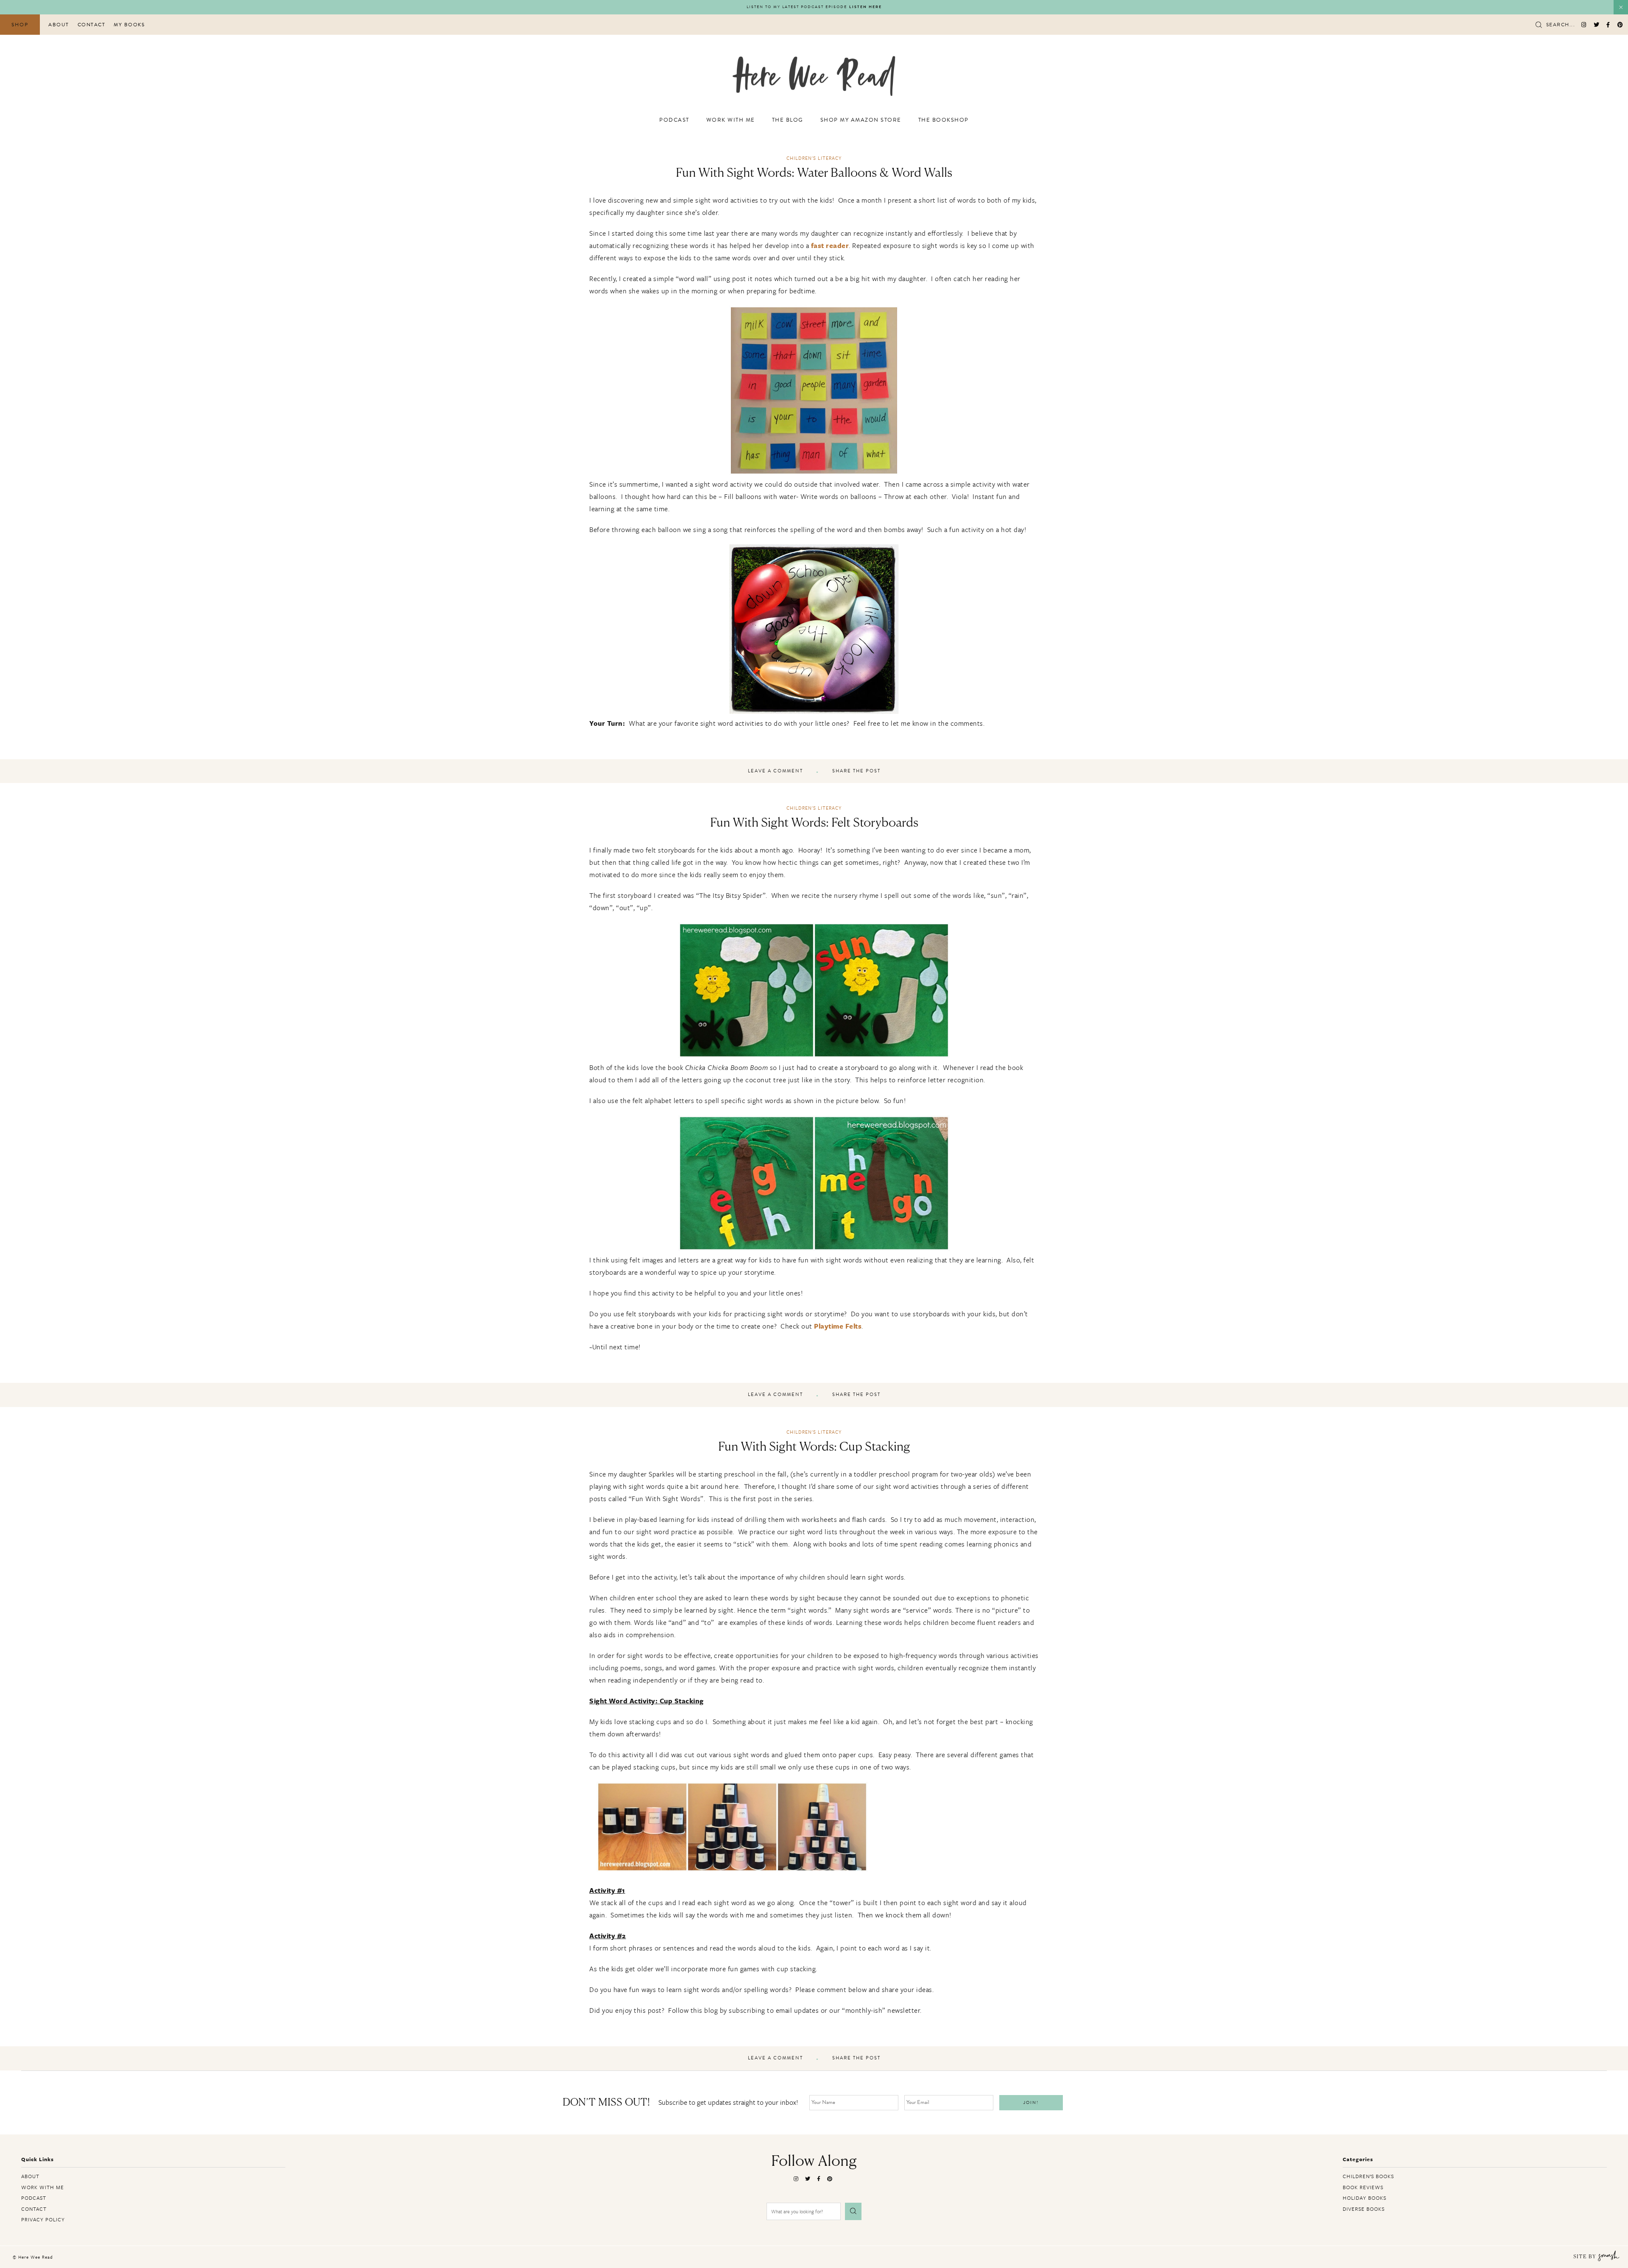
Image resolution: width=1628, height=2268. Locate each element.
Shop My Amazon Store (861, 120)
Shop (20, 25)
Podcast (674, 120)
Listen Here (866, 7)
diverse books (1364, 2209)
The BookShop (944, 120)
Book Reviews (1363, 2187)
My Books (129, 25)
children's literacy (814, 158)
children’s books (1368, 2176)
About (59, 25)
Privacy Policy (43, 2219)
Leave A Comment (775, 771)
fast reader (830, 245)
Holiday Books (1365, 2198)
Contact (92, 25)
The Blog (788, 120)
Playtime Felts (838, 1326)
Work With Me (731, 120)
